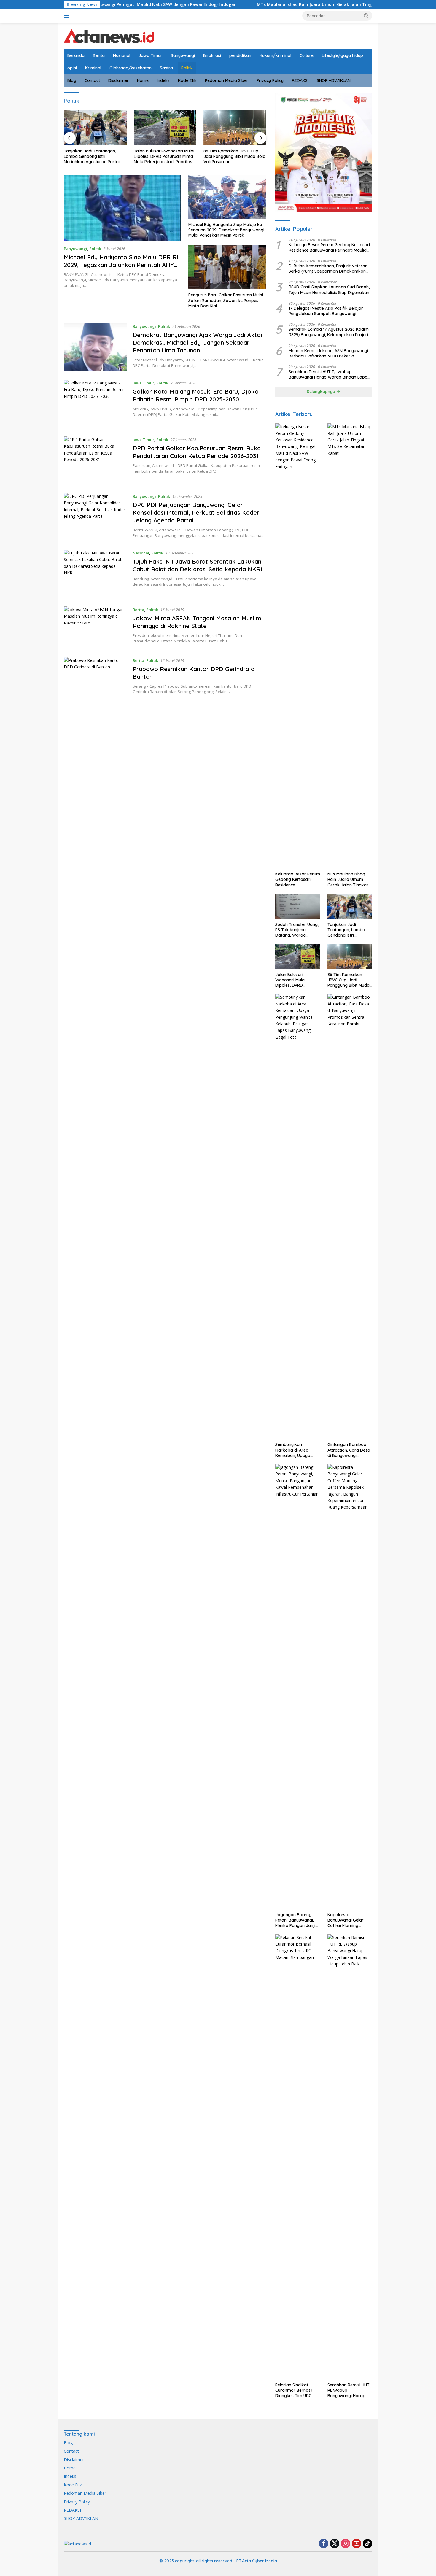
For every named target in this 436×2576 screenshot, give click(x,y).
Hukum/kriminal (275, 55)
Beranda (76, 55)
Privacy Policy (270, 80)
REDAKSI (300, 80)
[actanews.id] (109, 35)
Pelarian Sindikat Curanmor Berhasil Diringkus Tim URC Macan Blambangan (295, 2390)
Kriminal (93, 68)
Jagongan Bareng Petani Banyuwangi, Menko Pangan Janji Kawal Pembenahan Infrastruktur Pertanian (295, 1920)
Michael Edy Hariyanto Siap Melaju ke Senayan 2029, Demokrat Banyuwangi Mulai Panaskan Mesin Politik (226, 230)
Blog (72, 80)
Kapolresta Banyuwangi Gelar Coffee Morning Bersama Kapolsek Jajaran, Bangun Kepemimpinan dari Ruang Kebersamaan (349, 1920)
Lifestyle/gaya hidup (342, 55)
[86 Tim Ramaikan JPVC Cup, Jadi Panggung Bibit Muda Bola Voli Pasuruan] (165, 128)
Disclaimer (118, 80)
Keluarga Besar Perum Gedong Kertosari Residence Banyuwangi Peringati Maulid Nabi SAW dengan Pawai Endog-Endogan (330, 247)
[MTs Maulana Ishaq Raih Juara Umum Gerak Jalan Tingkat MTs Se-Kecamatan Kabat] (350, 646)
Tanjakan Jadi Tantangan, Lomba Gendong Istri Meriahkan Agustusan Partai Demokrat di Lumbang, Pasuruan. (349, 930)
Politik (187, 68)
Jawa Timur (150, 55)
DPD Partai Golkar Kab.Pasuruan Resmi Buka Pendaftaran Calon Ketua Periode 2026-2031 (197, 452)
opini (72, 68)
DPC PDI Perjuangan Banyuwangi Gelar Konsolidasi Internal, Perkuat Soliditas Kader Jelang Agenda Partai (196, 513)
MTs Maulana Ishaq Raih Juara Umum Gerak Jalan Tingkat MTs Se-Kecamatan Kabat (235, 4)
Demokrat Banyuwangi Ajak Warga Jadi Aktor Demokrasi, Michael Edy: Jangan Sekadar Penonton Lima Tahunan (198, 343)
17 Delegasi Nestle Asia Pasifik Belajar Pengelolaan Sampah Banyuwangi (326, 311)
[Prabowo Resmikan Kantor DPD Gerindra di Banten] (95, 677)
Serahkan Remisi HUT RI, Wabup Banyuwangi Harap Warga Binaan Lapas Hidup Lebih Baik (329, 374)
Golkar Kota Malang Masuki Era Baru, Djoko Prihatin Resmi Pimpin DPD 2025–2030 (196, 395)
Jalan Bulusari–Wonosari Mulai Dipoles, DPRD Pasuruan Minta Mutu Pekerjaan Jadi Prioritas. (94, 156)
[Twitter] (335, 2544)
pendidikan (240, 55)
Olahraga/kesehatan (131, 68)
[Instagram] (346, 2544)
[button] (366, 15)
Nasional (122, 55)
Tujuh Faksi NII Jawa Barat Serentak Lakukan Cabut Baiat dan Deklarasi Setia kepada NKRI (197, 565)
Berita (99, 55)
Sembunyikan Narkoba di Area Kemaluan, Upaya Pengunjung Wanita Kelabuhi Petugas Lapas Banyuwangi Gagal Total (294, 1450)
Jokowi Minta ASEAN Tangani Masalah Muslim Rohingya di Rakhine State (197, 622)
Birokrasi (212, 55)
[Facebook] (324, 2544)
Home (143, 80)
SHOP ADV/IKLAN (334, 80)
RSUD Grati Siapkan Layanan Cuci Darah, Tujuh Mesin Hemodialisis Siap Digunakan (232, 156)
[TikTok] (367, 2544)
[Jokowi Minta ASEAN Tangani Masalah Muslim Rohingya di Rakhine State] (95, 627)
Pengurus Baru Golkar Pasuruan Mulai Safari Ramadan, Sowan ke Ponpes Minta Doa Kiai (226, 300)
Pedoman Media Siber (227, 80)
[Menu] (68, 16)
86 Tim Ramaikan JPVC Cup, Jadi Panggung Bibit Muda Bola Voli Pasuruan (165, 156)
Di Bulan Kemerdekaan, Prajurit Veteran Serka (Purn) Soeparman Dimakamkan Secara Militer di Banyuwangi (328, 268)
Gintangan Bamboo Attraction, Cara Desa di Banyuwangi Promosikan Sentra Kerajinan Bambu (349, 1450)
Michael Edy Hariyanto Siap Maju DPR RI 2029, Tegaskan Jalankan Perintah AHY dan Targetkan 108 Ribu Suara (121, 265)
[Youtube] (357, 2544)
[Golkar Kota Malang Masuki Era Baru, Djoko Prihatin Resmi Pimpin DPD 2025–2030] (95, 404)
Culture (307, 55)
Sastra (166, 68)
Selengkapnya (322, 392)
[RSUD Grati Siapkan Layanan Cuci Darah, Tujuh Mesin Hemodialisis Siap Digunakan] (235, 128)
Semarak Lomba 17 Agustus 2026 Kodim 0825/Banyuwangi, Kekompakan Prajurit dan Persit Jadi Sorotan (329, 332)
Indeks (163, 80)
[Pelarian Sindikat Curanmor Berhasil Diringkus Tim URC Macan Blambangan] (298, 2157)
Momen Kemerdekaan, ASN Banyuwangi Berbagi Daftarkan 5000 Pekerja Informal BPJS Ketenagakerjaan (328, 353)
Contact (92, 80)
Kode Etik (187, 80)
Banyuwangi (183, 55)
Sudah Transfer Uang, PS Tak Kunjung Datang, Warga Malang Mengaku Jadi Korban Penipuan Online (297, 930)
